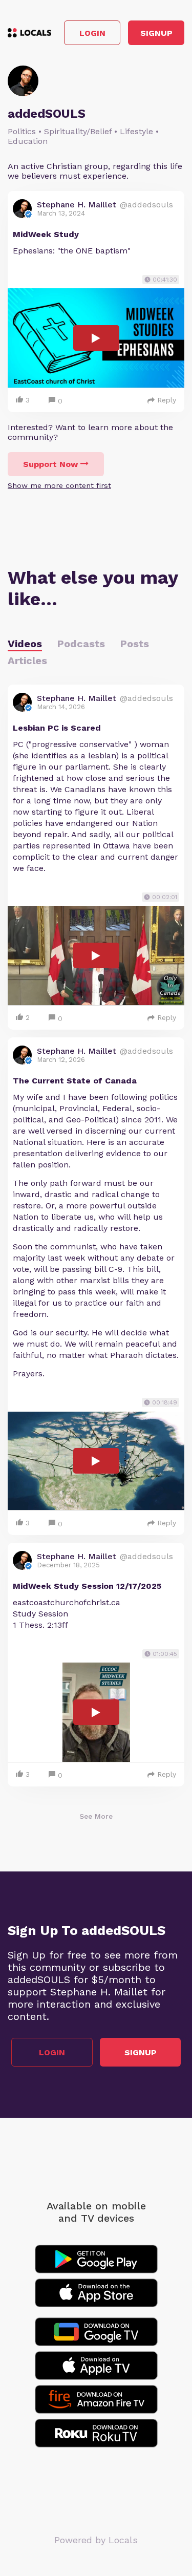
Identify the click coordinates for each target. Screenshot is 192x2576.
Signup (156, 33)
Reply (167, 400)
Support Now (50, 464)
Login (92, 33)
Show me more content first (59, 485)
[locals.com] (29, 33)
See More (96, 1816)
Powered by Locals (96, 2540)
